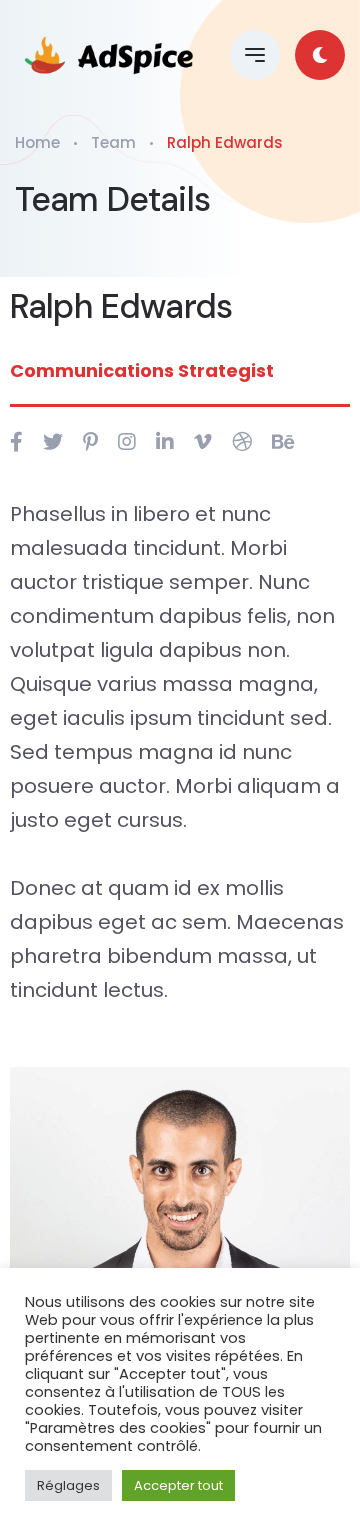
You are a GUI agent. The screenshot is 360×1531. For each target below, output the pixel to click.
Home (37, 142)
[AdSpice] (110, 55)
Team (113, 142)
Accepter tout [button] (178, 1485)
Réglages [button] (68, 1485)
